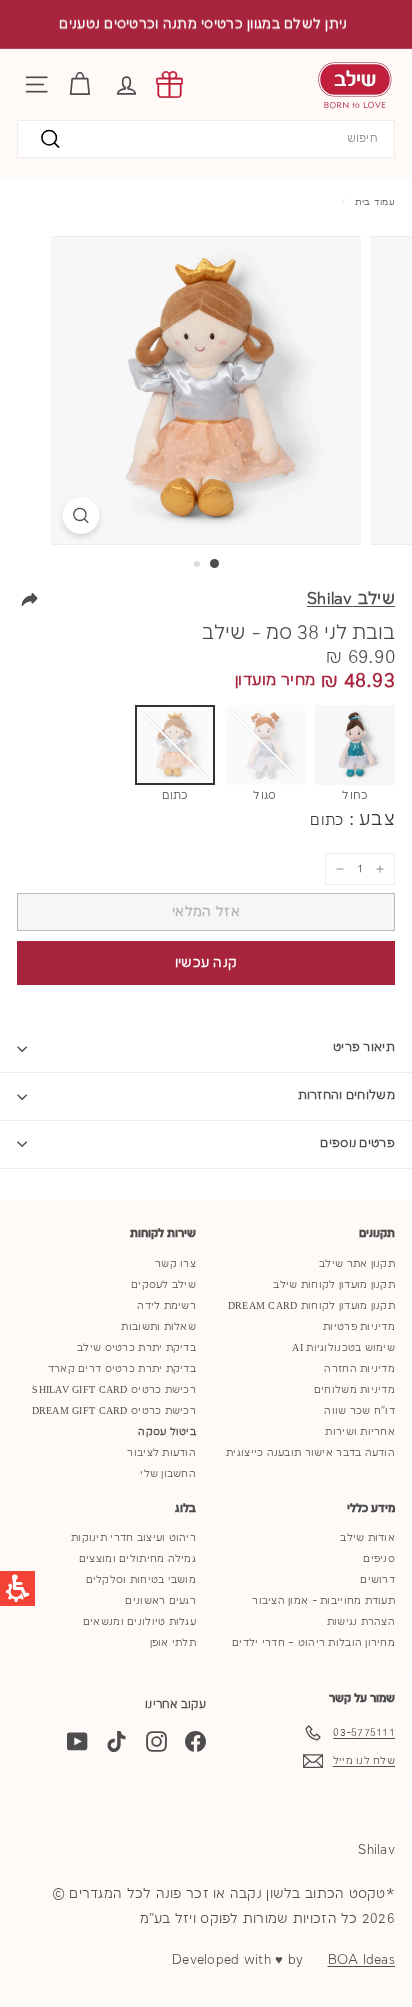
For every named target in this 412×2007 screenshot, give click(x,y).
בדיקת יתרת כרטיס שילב (136, 1348)
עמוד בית (375, 202)
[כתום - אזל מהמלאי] (175, 745)
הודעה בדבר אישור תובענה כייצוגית (310, 1453)
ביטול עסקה (167, 1432)
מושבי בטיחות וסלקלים (141, 1580)
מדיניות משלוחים (354, 1390)
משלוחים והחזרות (347, 1095)
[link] (169, 84)
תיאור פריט (364, 1047)
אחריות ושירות (360, 1432)
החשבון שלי (168, 1474)
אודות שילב (367, 1538)
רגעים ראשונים (160, 1601)
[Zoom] (81, 515)
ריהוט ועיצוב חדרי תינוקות (133, 1538)
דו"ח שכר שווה (359, 1411)
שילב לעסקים (163, 1285)
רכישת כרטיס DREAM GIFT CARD (114, 1411)
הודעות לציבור (161, 1453)
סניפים (379, 1559)
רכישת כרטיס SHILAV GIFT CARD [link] (114, 1390)
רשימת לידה (166, 1306)
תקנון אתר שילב (357, 1264)
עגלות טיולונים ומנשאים (139, 1622)
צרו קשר (175, 1264)
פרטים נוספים (357, 1143)
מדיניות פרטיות (359, 1327)
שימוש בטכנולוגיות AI (343, 1348)
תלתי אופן (173, 1643)
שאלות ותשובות (158, 1327)
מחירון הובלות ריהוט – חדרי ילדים (313, 1643)
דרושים (377, 1580)
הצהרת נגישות (361, 1622)
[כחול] (355, 745)
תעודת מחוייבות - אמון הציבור (323, 1601)
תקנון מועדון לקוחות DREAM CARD (311, 1306)
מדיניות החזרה (359, 1369)
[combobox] (206, 139)
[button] (126, 84)
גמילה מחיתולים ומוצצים (137, 1559)
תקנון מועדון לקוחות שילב (334, 1285)
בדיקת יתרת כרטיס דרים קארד (122, 1369)
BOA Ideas (361, 1960)
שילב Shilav (351, 599)
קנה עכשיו (206, 963)
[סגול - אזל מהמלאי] (265, 745)
